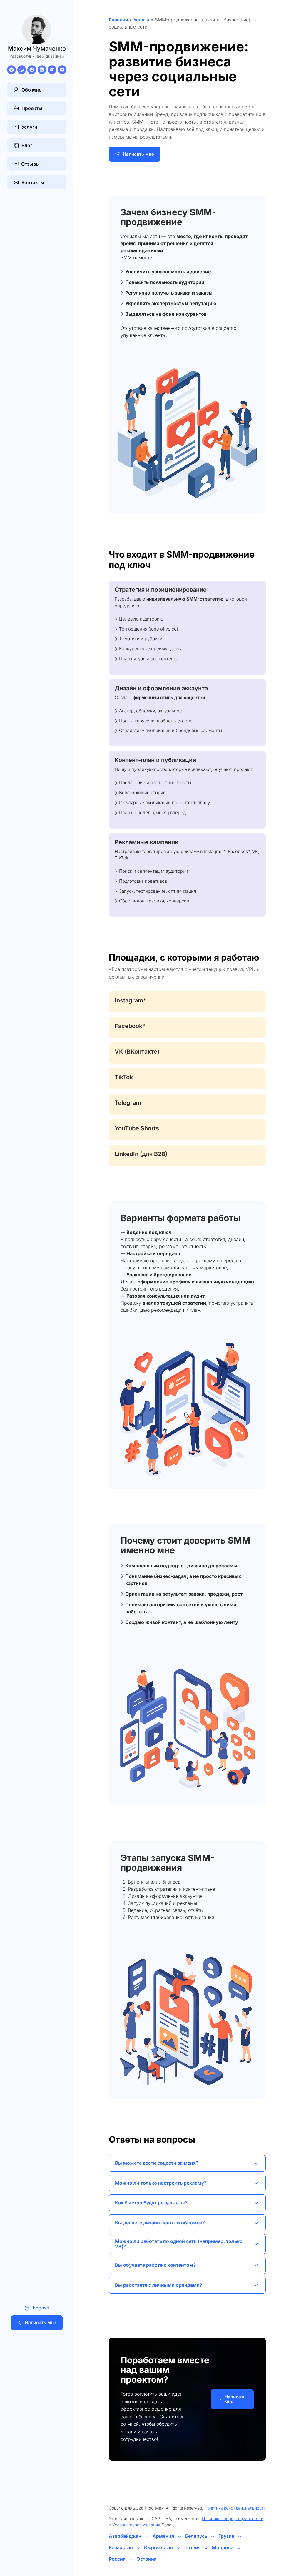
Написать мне (41, 2323)
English (41, 2308)
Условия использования (136, 2525)
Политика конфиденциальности (235, 2508)
